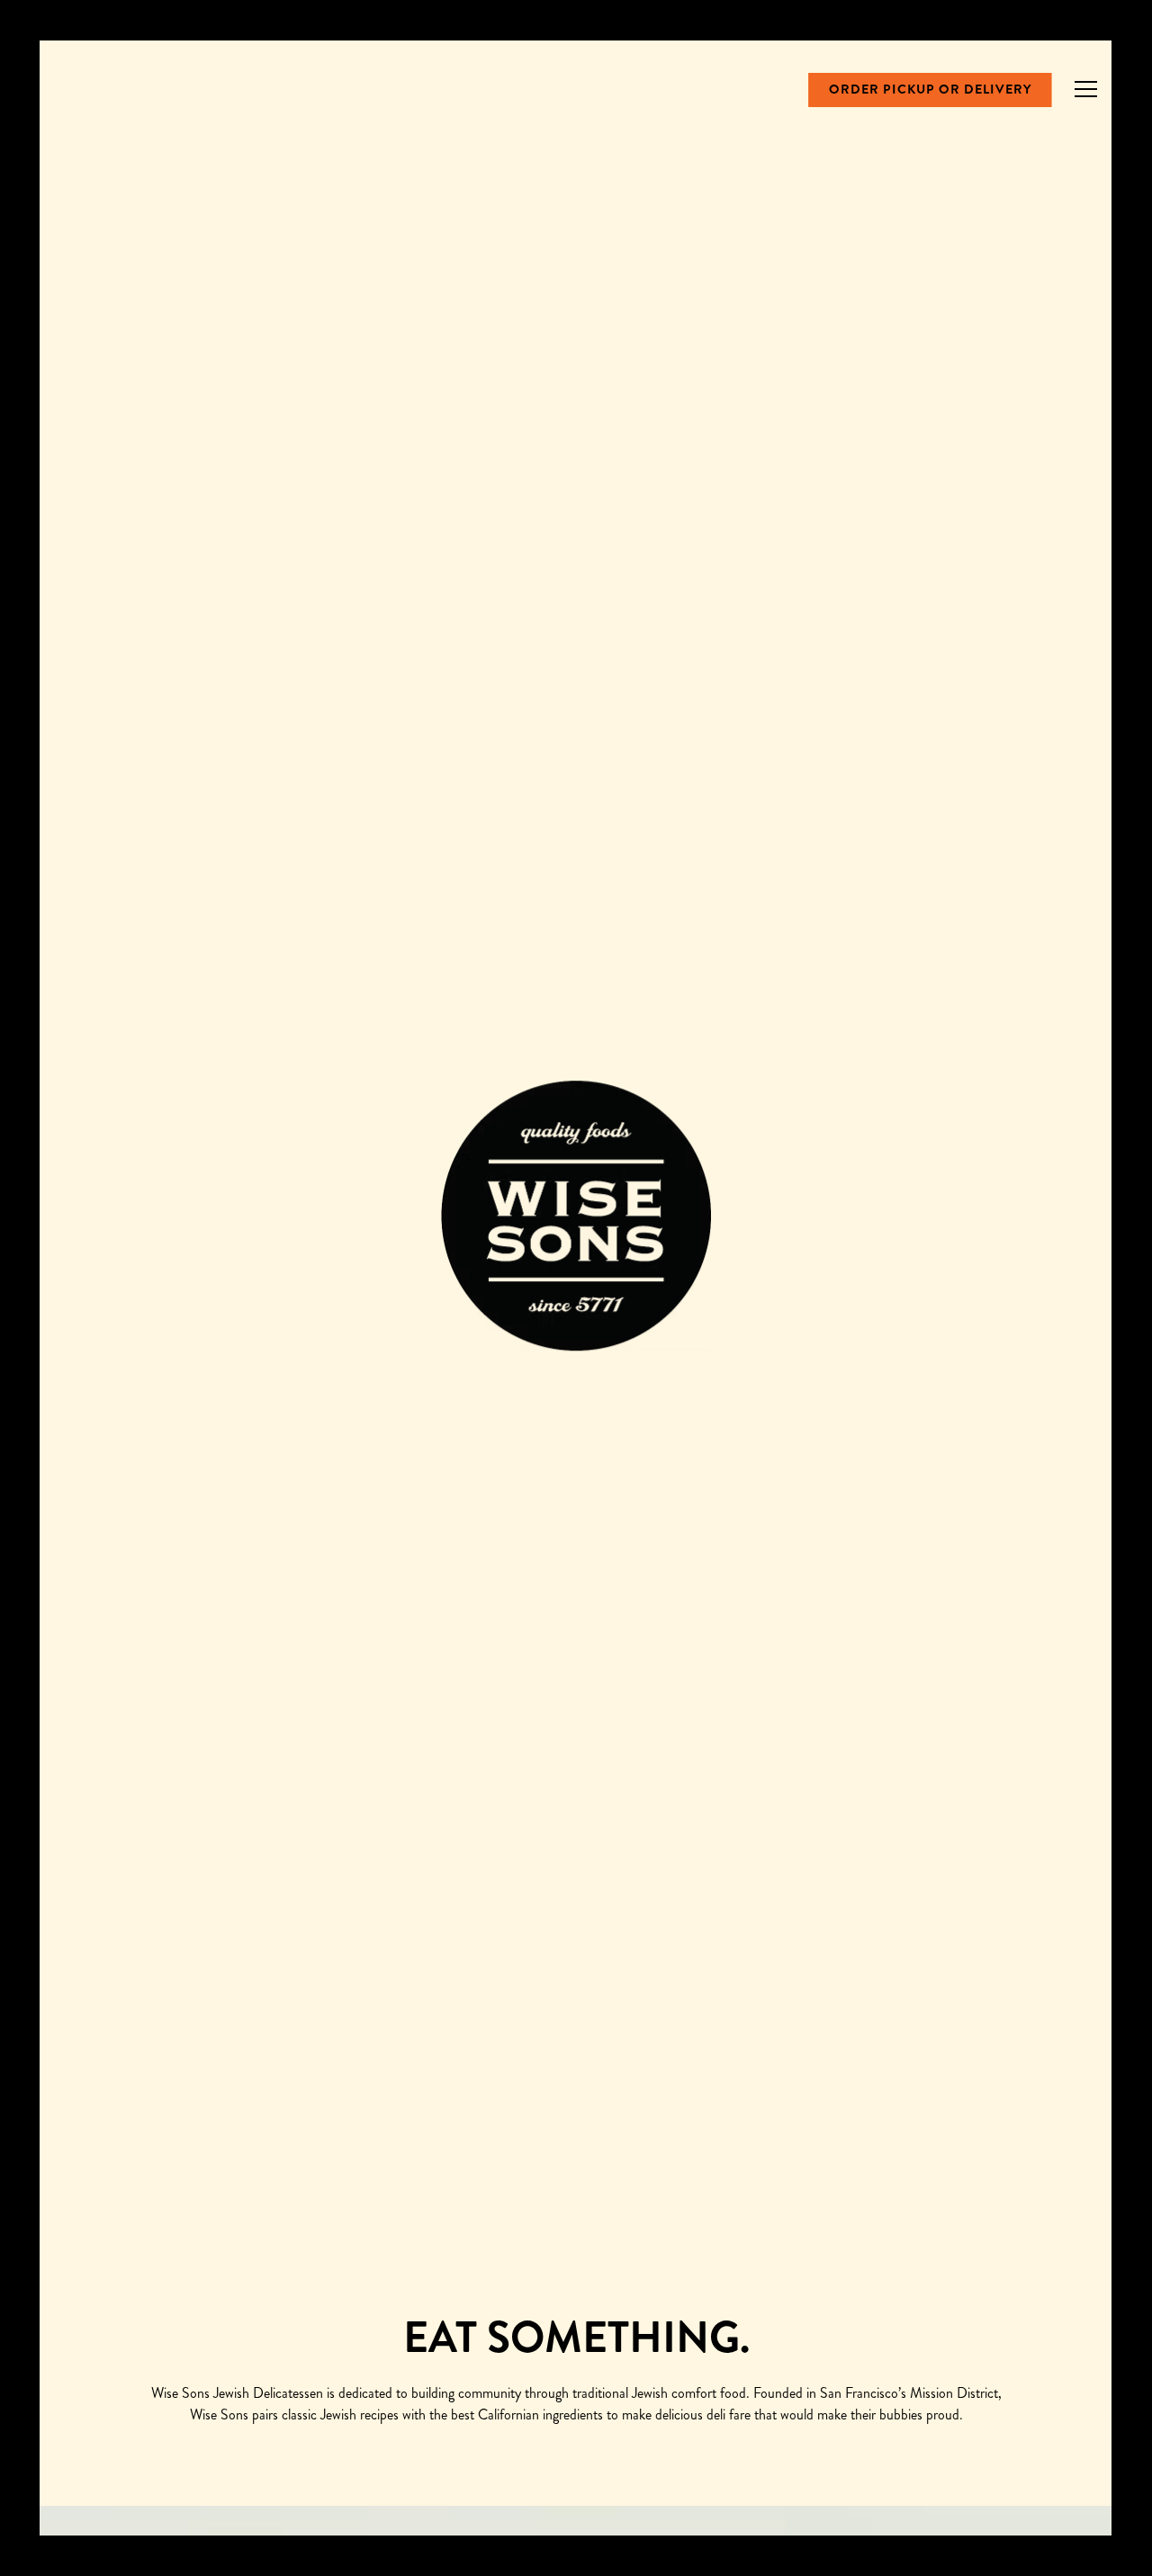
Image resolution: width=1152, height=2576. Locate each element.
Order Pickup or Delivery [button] (930, 89)
